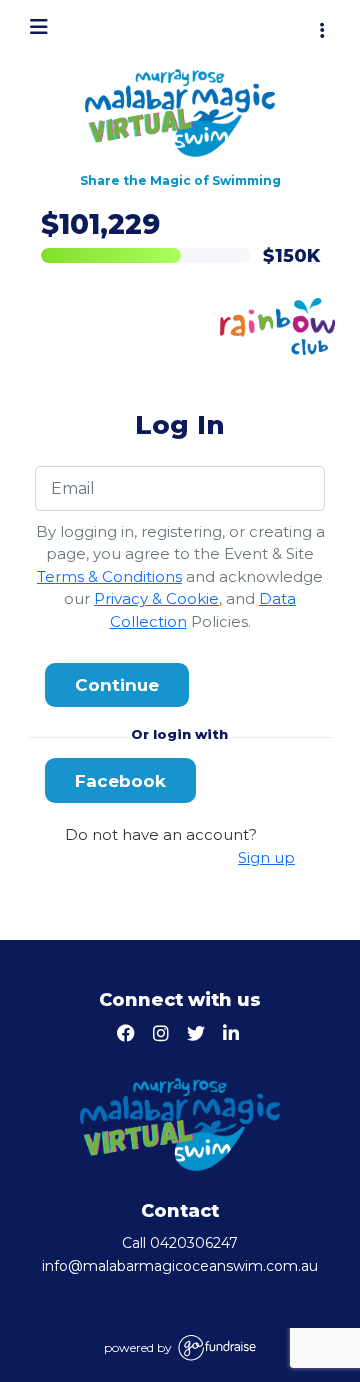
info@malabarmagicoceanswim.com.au (180, 1266)
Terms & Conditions (109, 576)
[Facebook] (128, 1034)
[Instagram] (163, 1034)
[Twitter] (198, 1034)
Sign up (266, 857)
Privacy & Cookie (156, 598)
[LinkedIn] (233, 1034)
